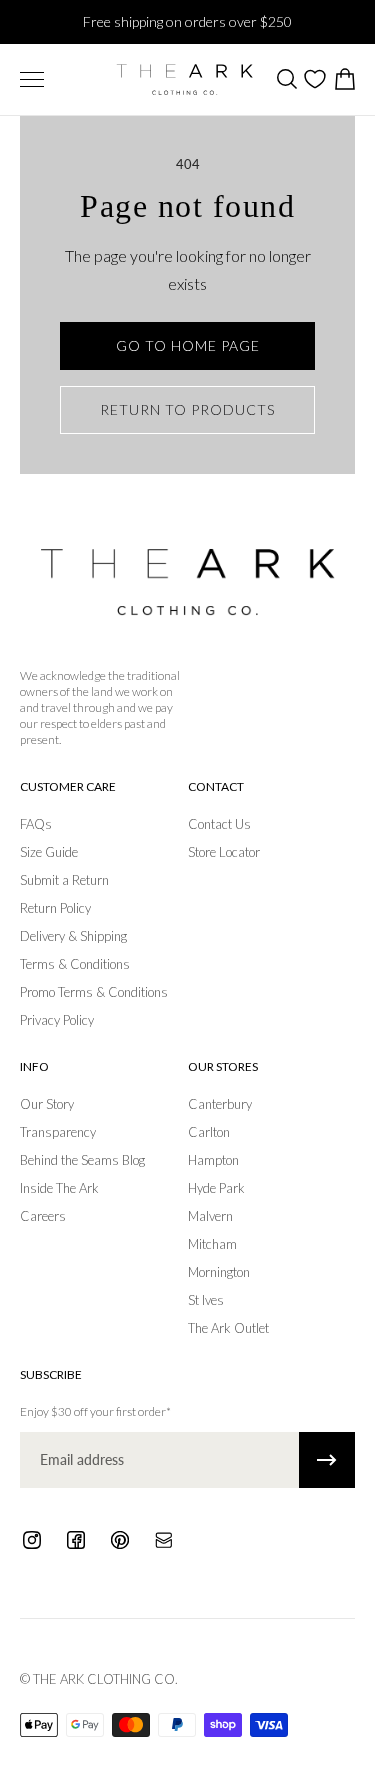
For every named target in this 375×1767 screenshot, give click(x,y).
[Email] (164, 1540)
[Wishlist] (315, 79)
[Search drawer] (286, 79)
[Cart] (344, 79)
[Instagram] (32, 1540)
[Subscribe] (327, 1460)
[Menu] (32, 79)
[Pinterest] (120, 1540)
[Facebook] (76, 1540)
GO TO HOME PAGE (188, 345)
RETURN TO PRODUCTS (187, 409)
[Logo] (185, 79)
